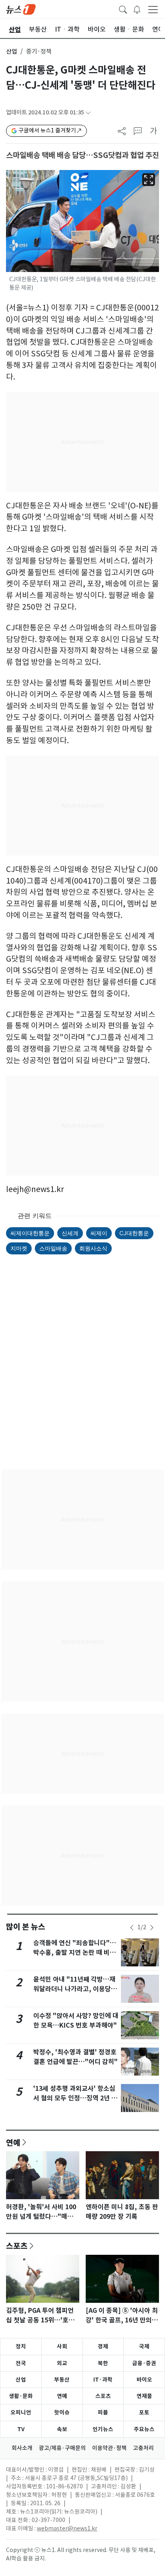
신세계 (70, 1233)
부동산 (62, 2380)
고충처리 (143, 2448)
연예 (13, 2142)
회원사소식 (93, 1248)
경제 (103, 2346)
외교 (62, 2363)
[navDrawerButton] (153, 9)
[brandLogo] (21, 9)
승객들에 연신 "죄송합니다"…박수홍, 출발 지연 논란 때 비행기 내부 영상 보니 (75, 1953)
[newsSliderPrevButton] (132, 1928)
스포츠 (17, 2246)
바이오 (144, 2380)
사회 (62, 2346)
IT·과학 (103, 2380)
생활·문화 (21, 2396)
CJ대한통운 (134, 1233)
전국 (21, 2363)
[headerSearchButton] (123, 9)
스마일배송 (53, 1248)
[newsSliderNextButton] (152, 1928)
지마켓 (19, 1248)
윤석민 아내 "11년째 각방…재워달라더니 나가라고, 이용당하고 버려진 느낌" (75, 1989)
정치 (21, 2346)
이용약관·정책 (109, 2448)
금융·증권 (144, 2363)
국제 (144, 2346)
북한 (103, 2363)
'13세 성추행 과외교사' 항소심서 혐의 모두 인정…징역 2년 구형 (75, 2098)
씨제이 (99, 1233)
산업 (12, 51)
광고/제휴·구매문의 (62, 2448)
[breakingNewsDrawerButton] (137, 9)
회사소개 (22, 2448)
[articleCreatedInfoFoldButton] (88, 113)
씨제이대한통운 (30, 1233)
